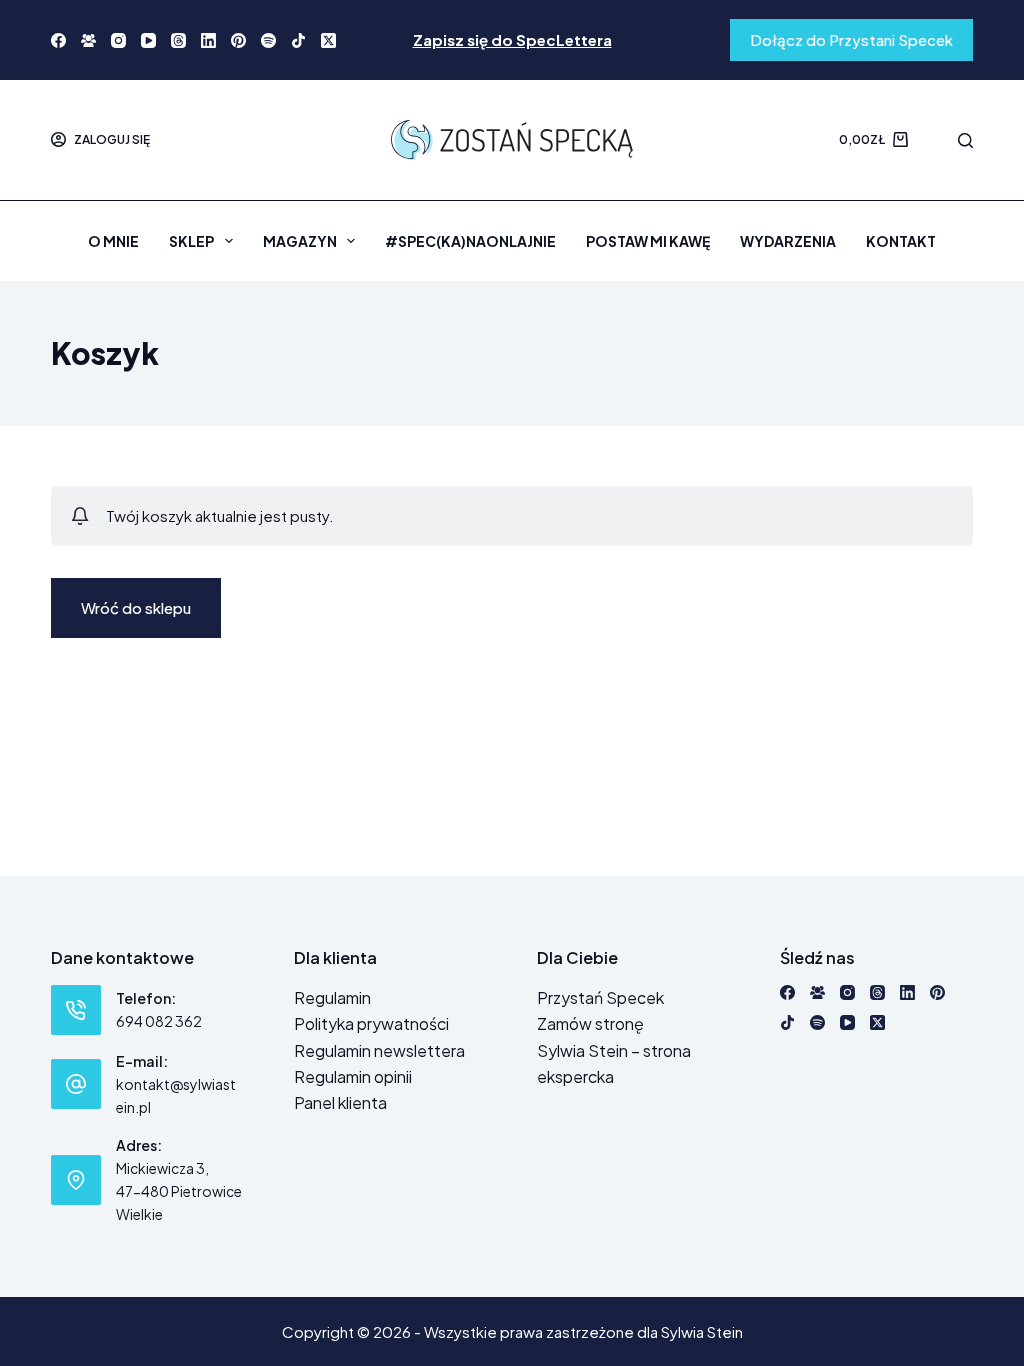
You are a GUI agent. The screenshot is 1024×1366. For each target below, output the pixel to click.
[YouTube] (148, 40)
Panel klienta (340, 1102)
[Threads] (178, 40)
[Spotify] (268, 40)
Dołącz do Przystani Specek (851, 39)
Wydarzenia (788, 241)
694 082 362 (159, 1021)
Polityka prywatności (371, 1023)
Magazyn (300, 241)
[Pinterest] (238, 40)
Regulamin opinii (353, 1076)
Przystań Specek (600, 997)
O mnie (113, 241)
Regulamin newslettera (379, 1050)
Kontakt (901, 241)
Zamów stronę (590, 1023)
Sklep (191, 241)
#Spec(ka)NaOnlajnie (470, 241)
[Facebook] (58, 40)
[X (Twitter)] (328, 40)
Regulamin (332, 997)
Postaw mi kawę (648, 241)
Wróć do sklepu (136, 607)
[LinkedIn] (208, 40)
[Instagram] (118, 40)
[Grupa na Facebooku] (88, 40)
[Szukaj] (965, 140)
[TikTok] (298, 40)
